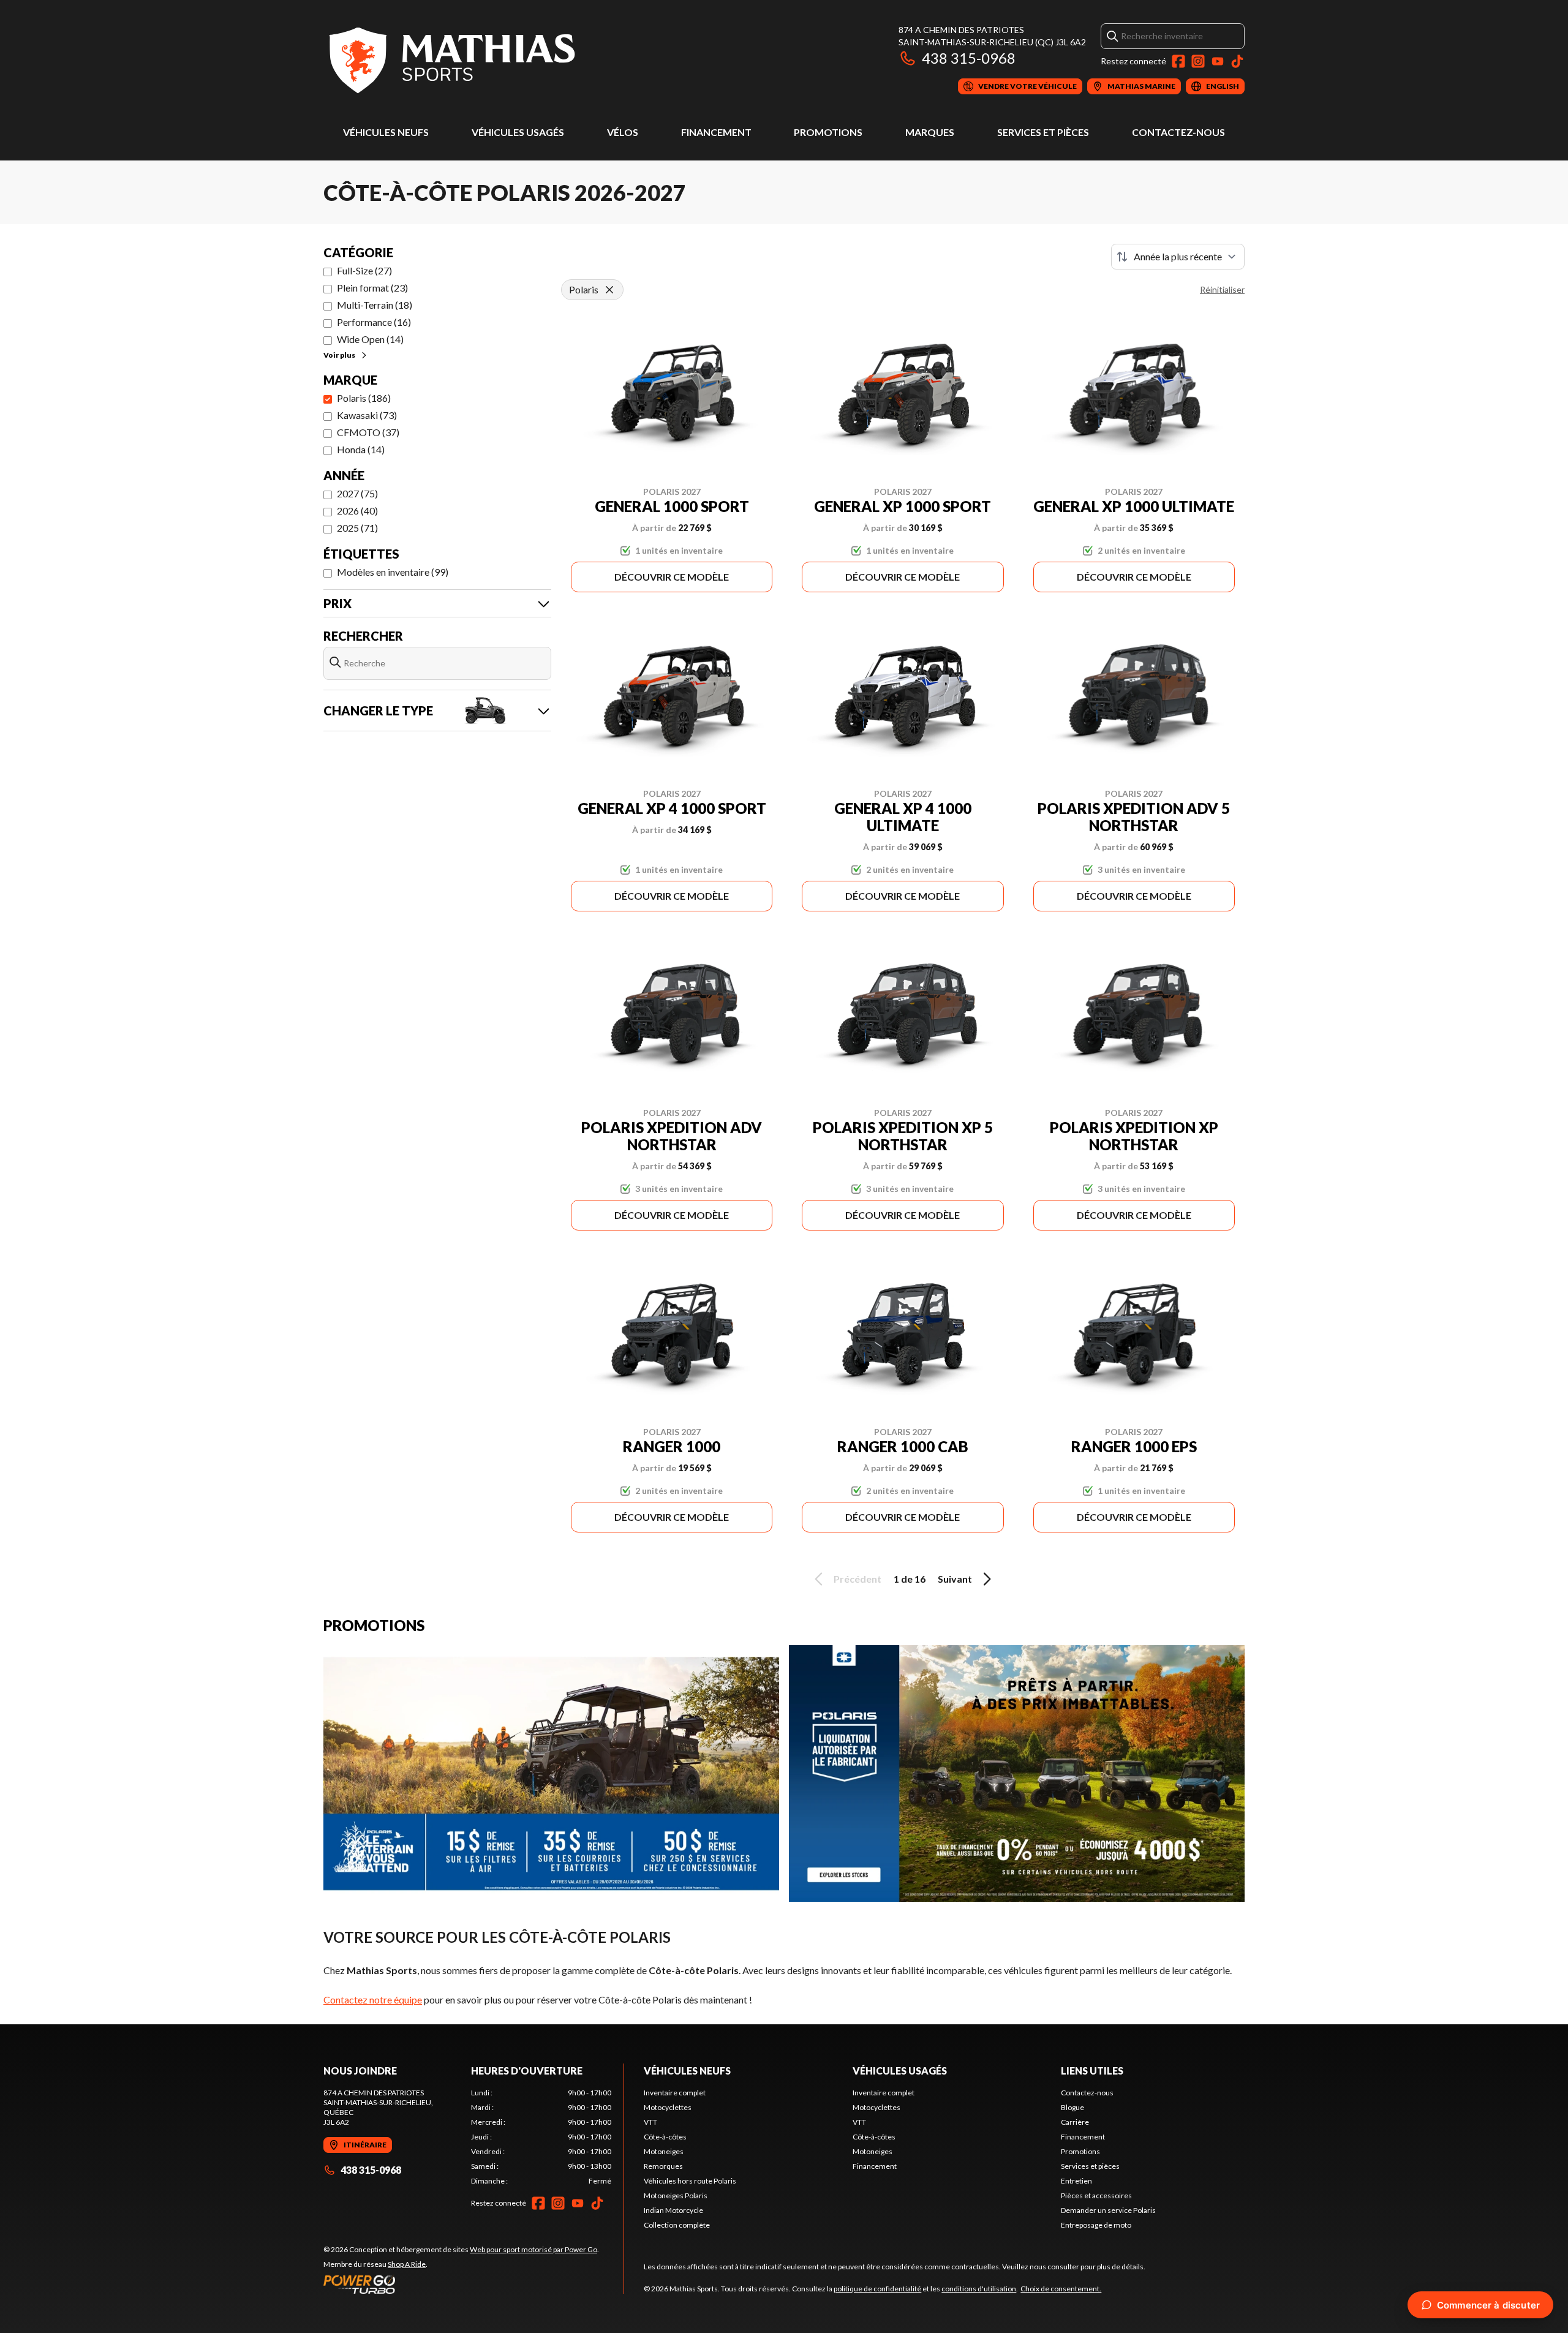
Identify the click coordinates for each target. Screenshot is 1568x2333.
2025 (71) (357, 528)
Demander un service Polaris (1108, 2210)
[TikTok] (1237, 61)
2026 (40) (357, 511)
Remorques (663, 2166)
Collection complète (677, 2225)
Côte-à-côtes (665, 2137)
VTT (650, 2122)
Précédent (858, 1579)
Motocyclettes (668, 2107)
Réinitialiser (1222, 289)
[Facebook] (1178, 61)
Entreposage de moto (1096, 2225)
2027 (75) (357, 493)
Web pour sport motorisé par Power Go (533, 2249)
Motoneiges (664, 2151)
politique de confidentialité (877, 2289)
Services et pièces (1043, 132)
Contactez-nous (1178, 132)
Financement (716, 132)
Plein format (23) (372, 288)
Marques (930, 132)
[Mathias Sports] (451, 59)
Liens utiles (1092, 2071)
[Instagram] (1198, 61)
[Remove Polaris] (609, 290)
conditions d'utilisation (979, 2289)
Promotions (828, 132)
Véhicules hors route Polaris (690, 2181)
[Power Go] (461, 2284)
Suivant (955, 1579)
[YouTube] (1218, 61)
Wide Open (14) (370, 339)
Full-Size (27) (364, 270)
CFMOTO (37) (368, 432)
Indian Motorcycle (673, 2210)
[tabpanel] (541, 2137)
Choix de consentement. (1061, 2289)
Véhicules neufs (386, 132)
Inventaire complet (675, 2093)
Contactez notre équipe (373, 1999)
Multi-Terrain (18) (375, 305)
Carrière (1075, 2122)
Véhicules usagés (518, 132)
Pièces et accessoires (1096, 2195)
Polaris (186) (364, 398)
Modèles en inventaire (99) (393, 572)
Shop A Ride (407, 2264)
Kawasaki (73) (367, 415)
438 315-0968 (969, 58)
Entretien (1076, 2181)
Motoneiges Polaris (676, 2195)
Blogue (1072, 2107)
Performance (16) (374, 322)
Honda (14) (361, 449)
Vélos (623, 132)
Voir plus (339, 355)
